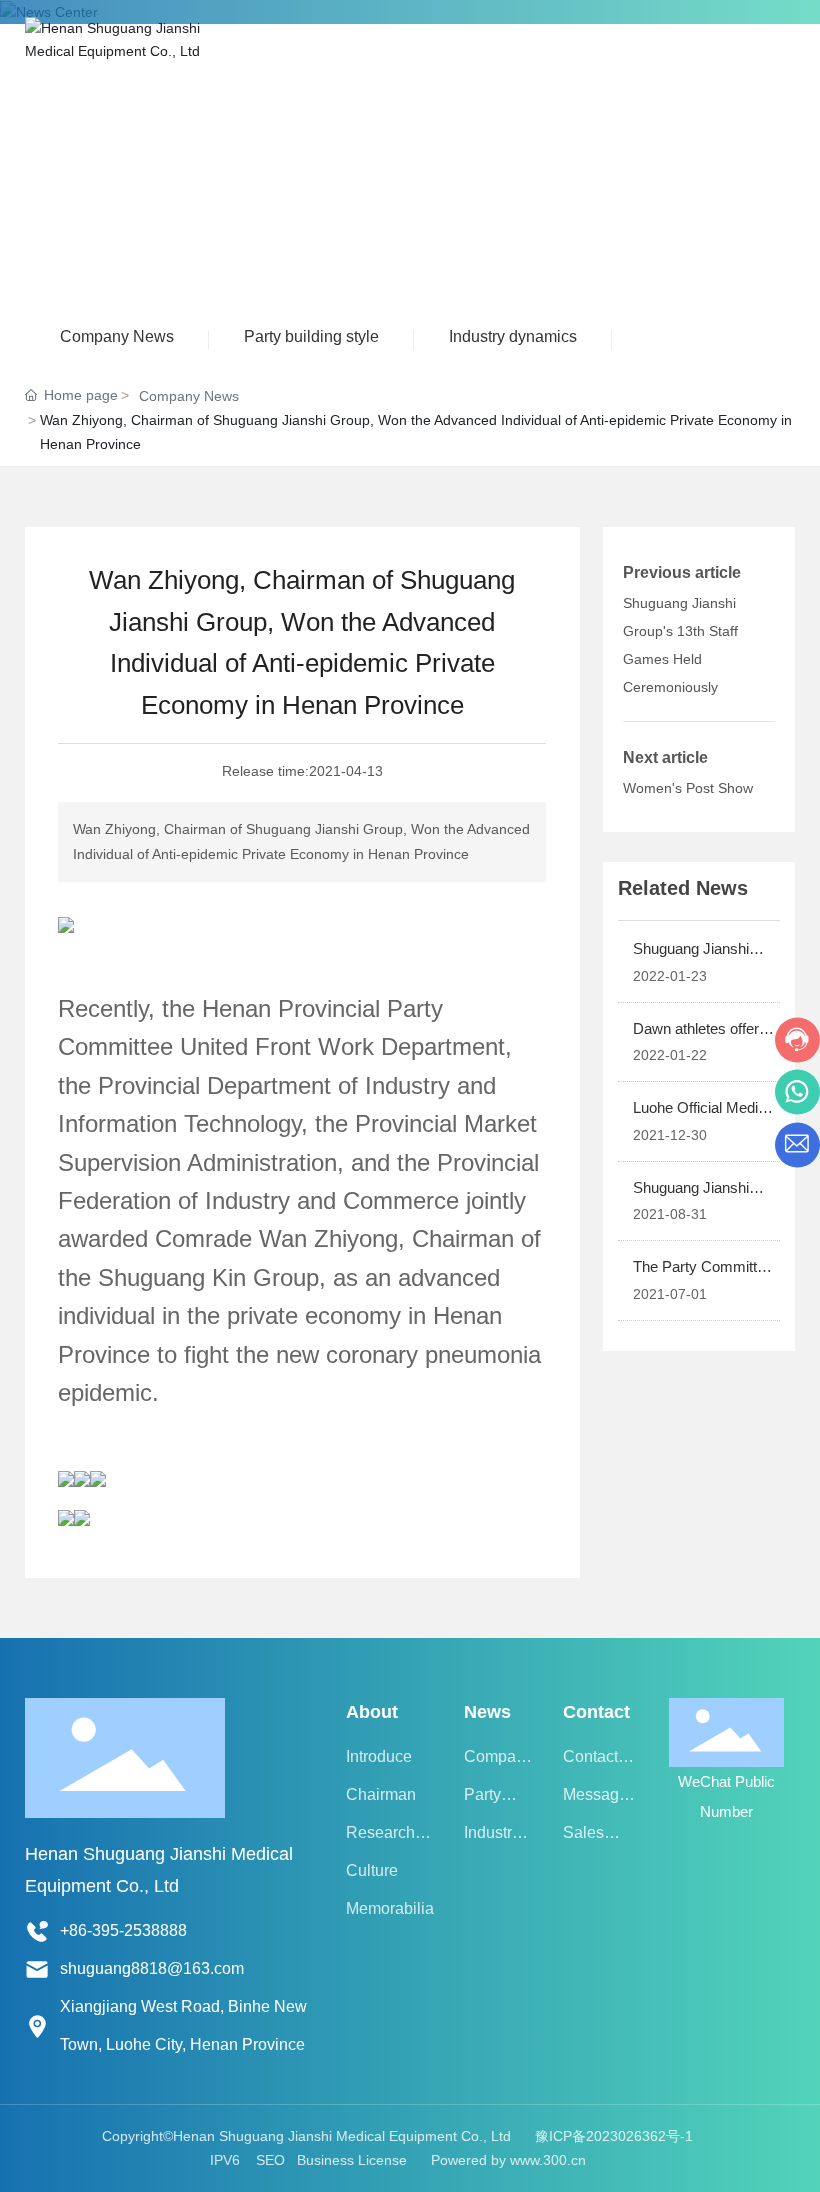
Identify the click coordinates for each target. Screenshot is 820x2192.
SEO (270, 2160)
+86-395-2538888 (123, 1930)
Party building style (311, 336)
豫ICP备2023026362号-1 (614, 2136)
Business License (352, 2160)
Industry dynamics (513, 336)
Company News (117, 336)
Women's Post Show (688, 788)
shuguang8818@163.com (152, 1968)
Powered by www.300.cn (508, 2160)
